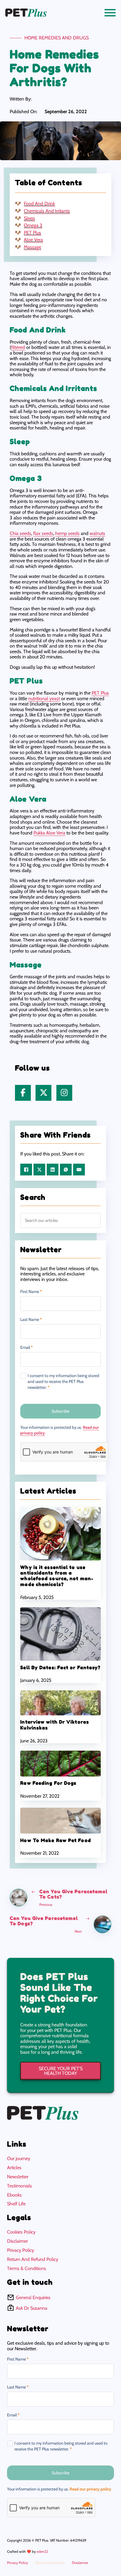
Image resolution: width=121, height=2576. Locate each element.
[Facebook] (26, 1170)
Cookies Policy (21, 2232)
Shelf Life (16, 2204)
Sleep (29, 218)
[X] (39, 1170)
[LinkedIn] (53, 1170)
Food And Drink (39, 204)
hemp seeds (67, 533)
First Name (31, 1292)
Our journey (19, 2158)
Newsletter (18, 2177)
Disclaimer (17, 2241)
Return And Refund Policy (33, 2259)
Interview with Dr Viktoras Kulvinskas (55, 1725)
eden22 (42, 2551)
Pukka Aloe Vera (49, 833)
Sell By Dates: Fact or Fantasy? (60, 1667)
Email (26, 1348)
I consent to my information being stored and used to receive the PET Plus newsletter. (63, 1381)
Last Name (31, 1320)
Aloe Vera (33, 240)
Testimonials (20, 2186)
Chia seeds (20, 533)
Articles (14, 2168)
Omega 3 (33, 225)
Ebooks (14, 2195)
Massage (32, 247)
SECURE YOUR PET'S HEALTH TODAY (61, 2071)
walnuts (97, 533)
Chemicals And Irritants (47, 211)
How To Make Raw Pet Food (56, 1840)
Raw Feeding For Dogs (48, 1783)
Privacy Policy (21, 2250)
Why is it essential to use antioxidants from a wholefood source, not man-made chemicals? (57, 1576)
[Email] (79, 1170)
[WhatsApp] (66, 1170)
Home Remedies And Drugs (57, 38)
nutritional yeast (44, 698)
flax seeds (43, 533)
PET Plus (32, 233)
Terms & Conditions (27, 2268)
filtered (18, 347)
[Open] (110, 13)
